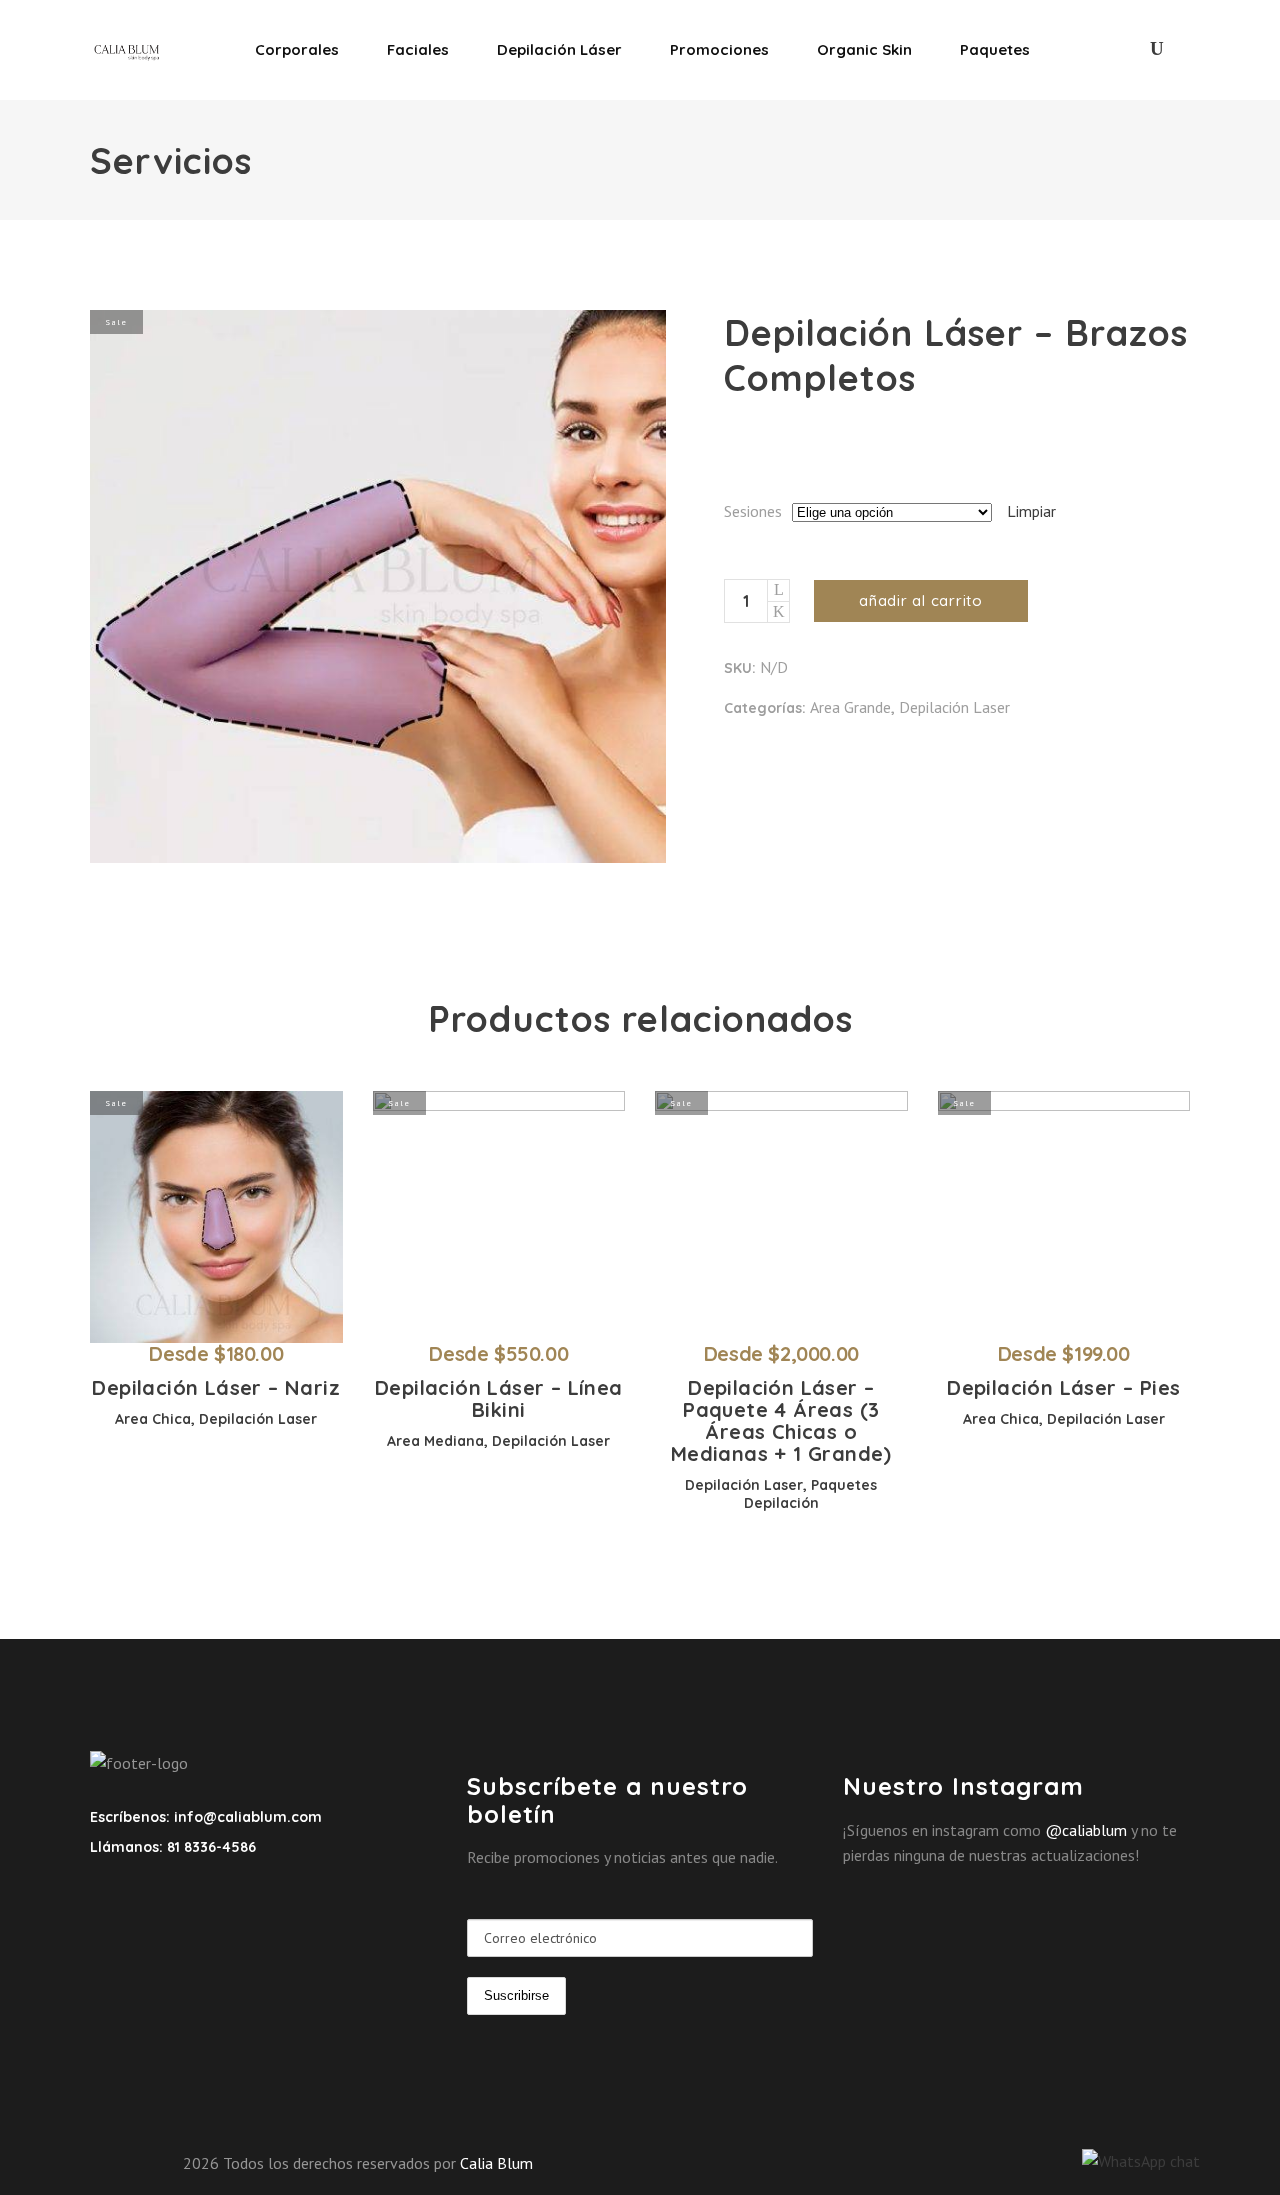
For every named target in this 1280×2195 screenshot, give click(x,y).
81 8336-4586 (209, 1847)
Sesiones (753, 511)
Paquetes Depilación (811, 1494)
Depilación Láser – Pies (1063, 1387)
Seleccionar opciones (178, 1354)
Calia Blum (496, 2163)
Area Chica (153, 1419)
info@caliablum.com (248, 1817)
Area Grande (850, 707)
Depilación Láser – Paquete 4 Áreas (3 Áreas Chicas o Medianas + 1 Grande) (781, 1420)
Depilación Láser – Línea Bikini (499, 1398)
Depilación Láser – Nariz (216, 1387)
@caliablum (1086, 1830)
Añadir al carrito (921, 600)
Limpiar (1031, 511)
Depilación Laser (954, 707)
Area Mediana (435, 1441)
